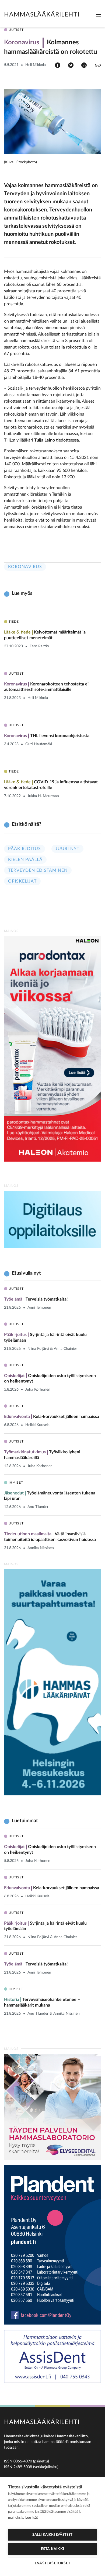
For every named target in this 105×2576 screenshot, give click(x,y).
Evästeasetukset (52, 2563)
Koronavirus (25, 567)
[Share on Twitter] (71, 65)
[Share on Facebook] (58, 65)
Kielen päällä (25, 860)
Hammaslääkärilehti (42, 14)
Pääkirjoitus (24, 849)
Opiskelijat (22, 881)
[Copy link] (98, 65)
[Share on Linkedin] (84, 65)
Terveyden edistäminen (38, 870)
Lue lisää (32, 2518)
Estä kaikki (52, 2549)
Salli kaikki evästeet (52, 2535)
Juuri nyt (67, 849)
